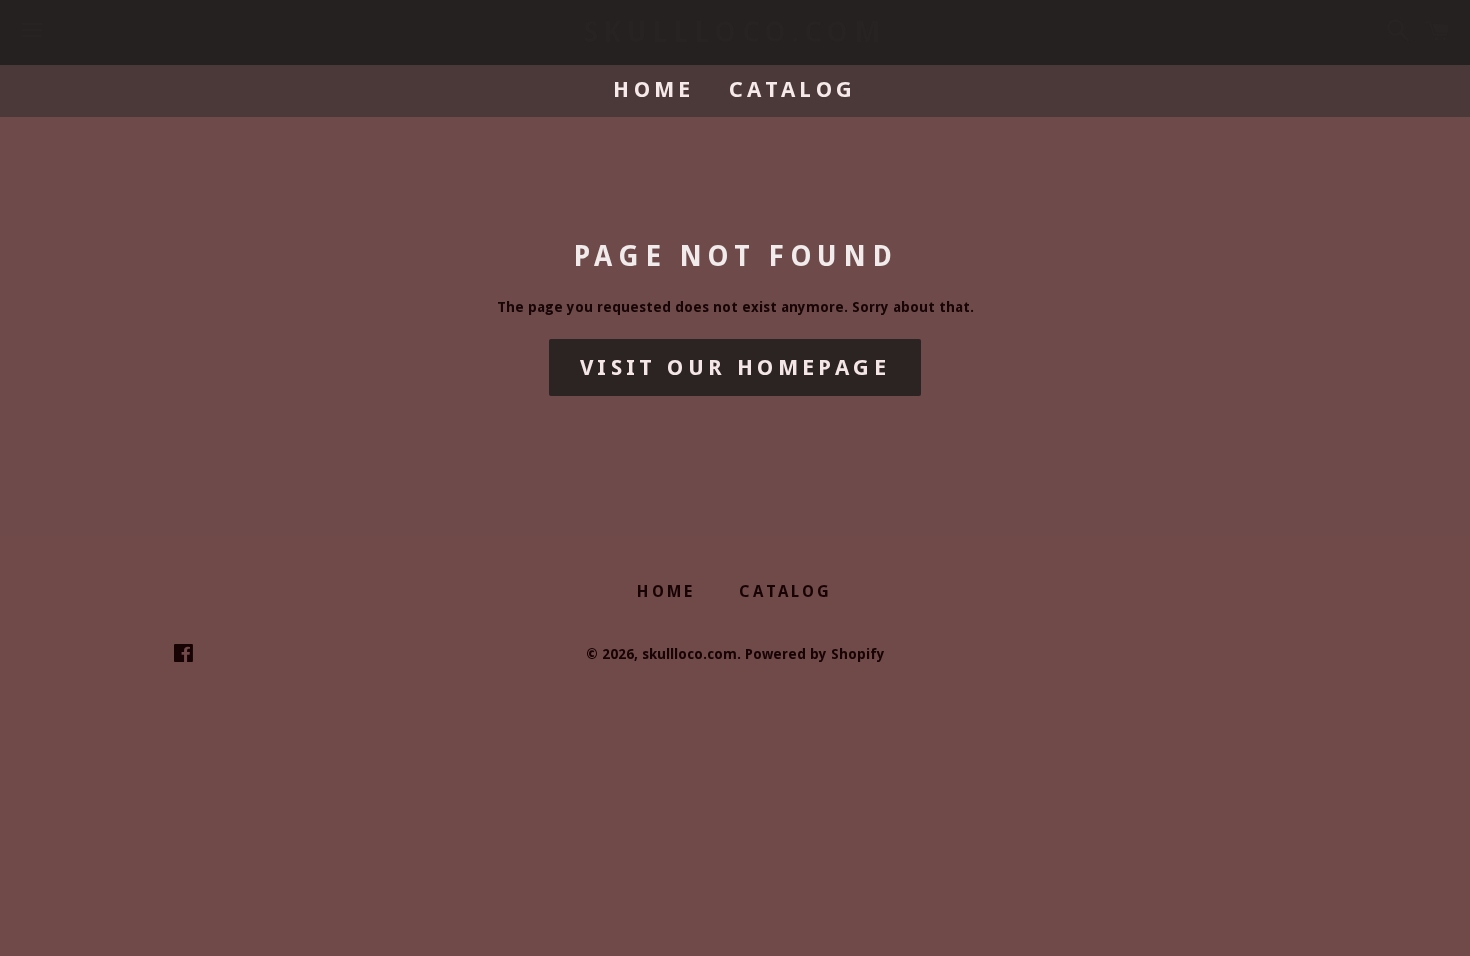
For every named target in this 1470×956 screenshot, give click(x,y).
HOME (654, 89)
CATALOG (793, 89)
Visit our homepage (735, 367)
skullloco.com (735, 32)
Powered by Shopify (815, 654)
